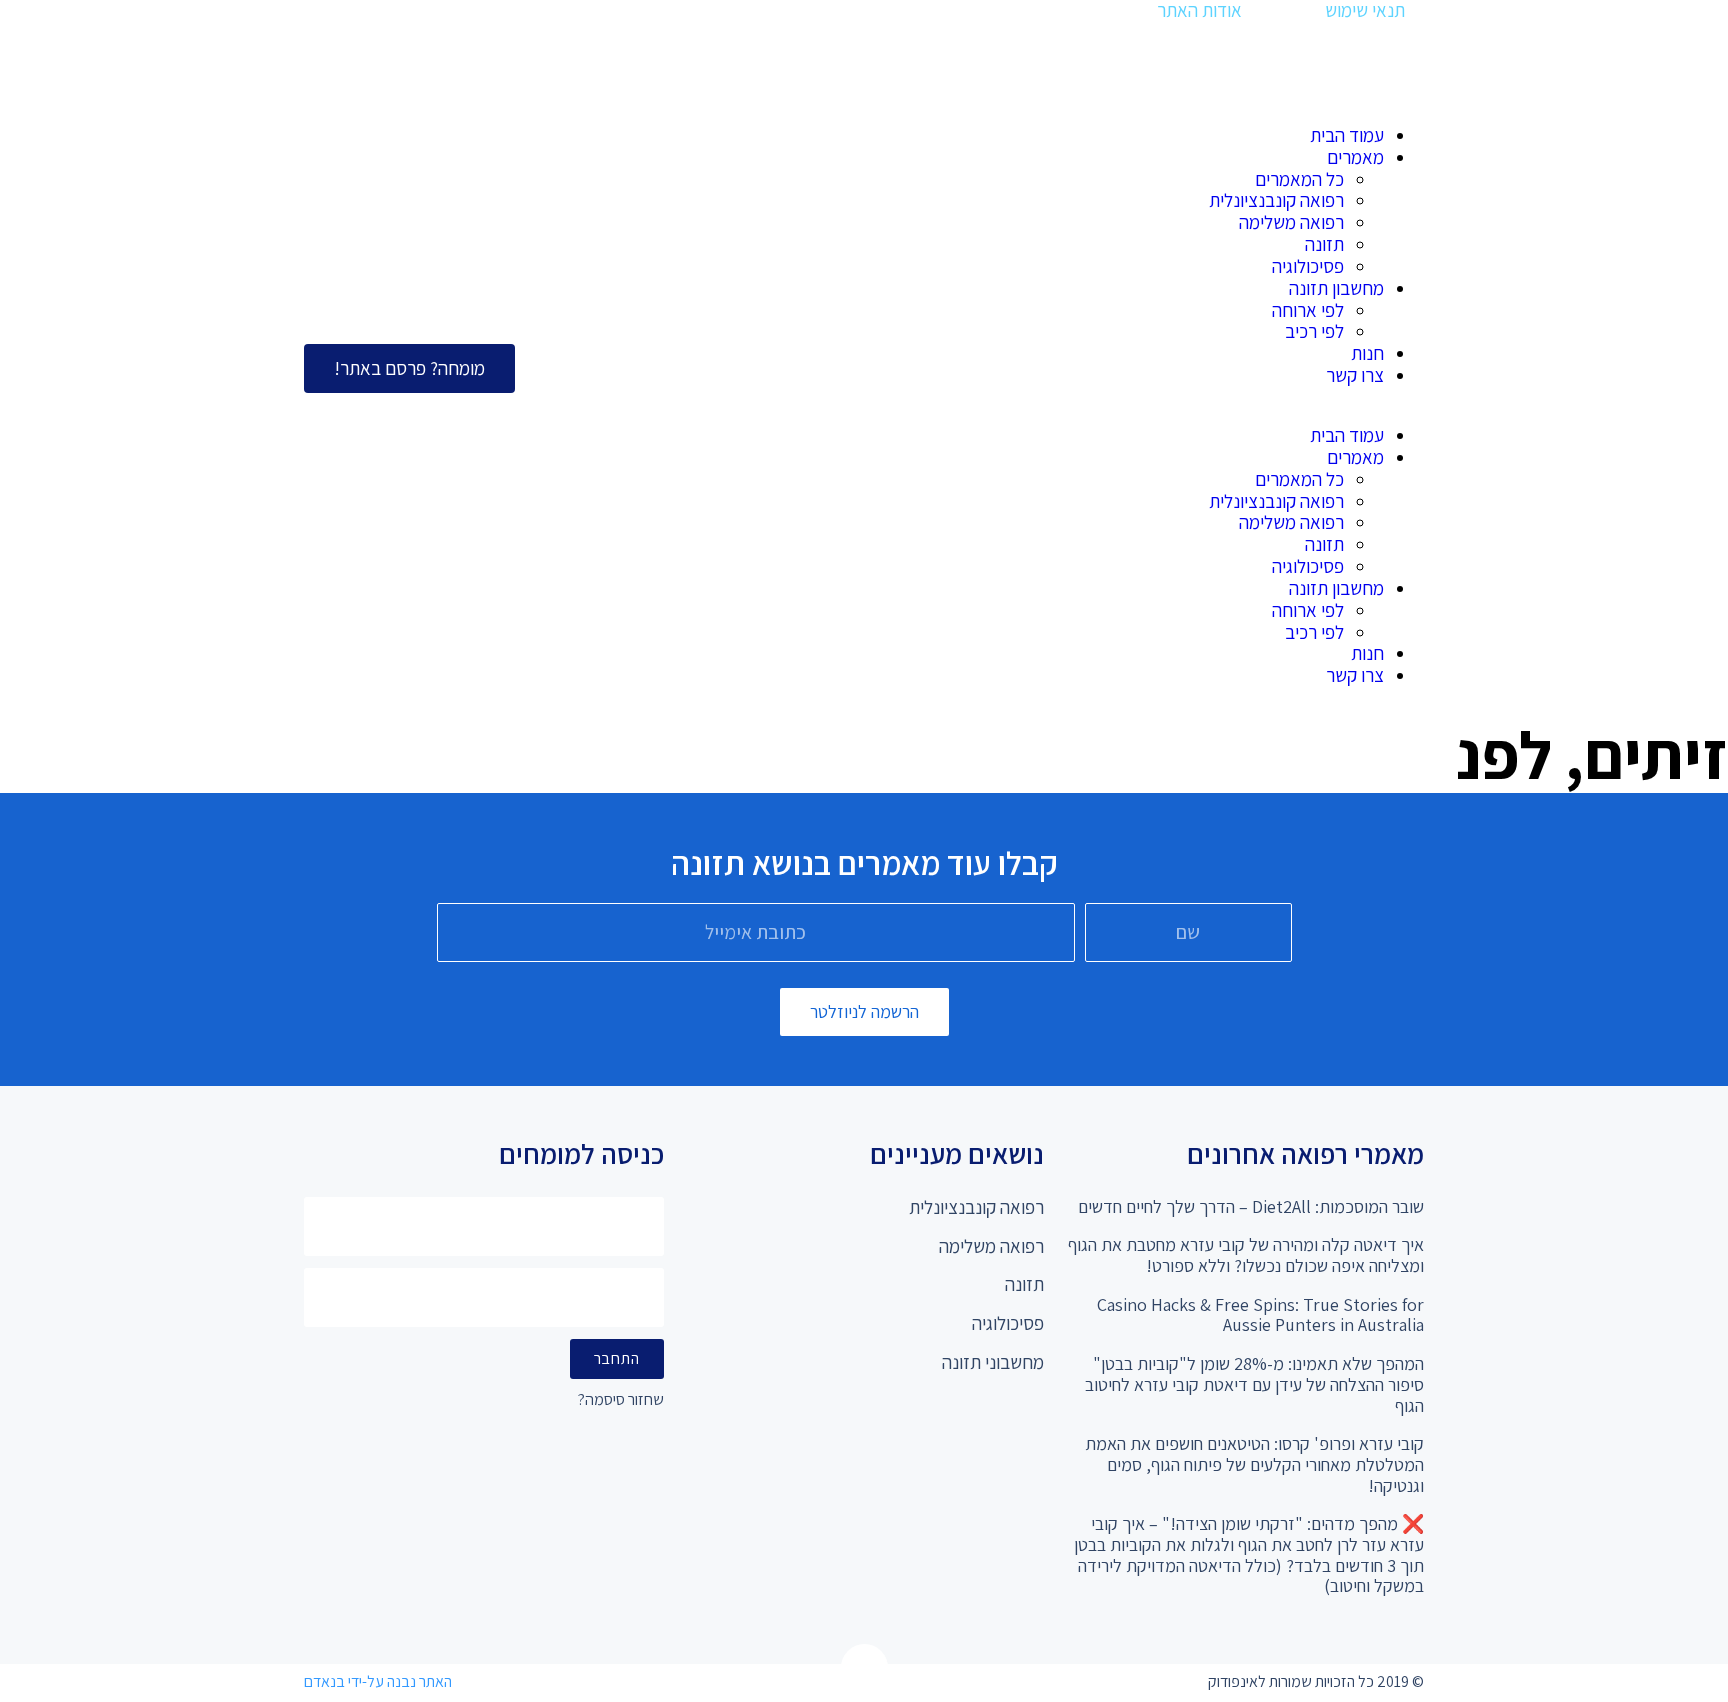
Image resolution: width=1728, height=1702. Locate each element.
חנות (1367, 353)
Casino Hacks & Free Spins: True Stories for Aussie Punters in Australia (1260, 1315)
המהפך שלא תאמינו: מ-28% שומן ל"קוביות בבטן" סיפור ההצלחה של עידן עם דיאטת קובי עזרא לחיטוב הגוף (1254, 1384)
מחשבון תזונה (1336, 288)
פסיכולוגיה (1308, 266)
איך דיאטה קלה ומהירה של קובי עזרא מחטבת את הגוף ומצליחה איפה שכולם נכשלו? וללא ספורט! (1246, 1255)
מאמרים (1355, 157)
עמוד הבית (1347, 135)
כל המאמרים (1299, 179)
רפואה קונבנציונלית (1276, 200)
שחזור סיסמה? (621, 1400)
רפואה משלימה (1291, 222)
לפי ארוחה (1308, 310)
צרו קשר (1355, 375)
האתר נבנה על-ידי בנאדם (378, 1681)
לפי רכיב (1314, 331)
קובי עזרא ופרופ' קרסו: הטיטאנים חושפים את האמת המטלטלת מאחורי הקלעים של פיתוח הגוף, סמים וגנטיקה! (1254, 1464)
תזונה (1324, 244)
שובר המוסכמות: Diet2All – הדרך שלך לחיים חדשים (1251, 1206)
